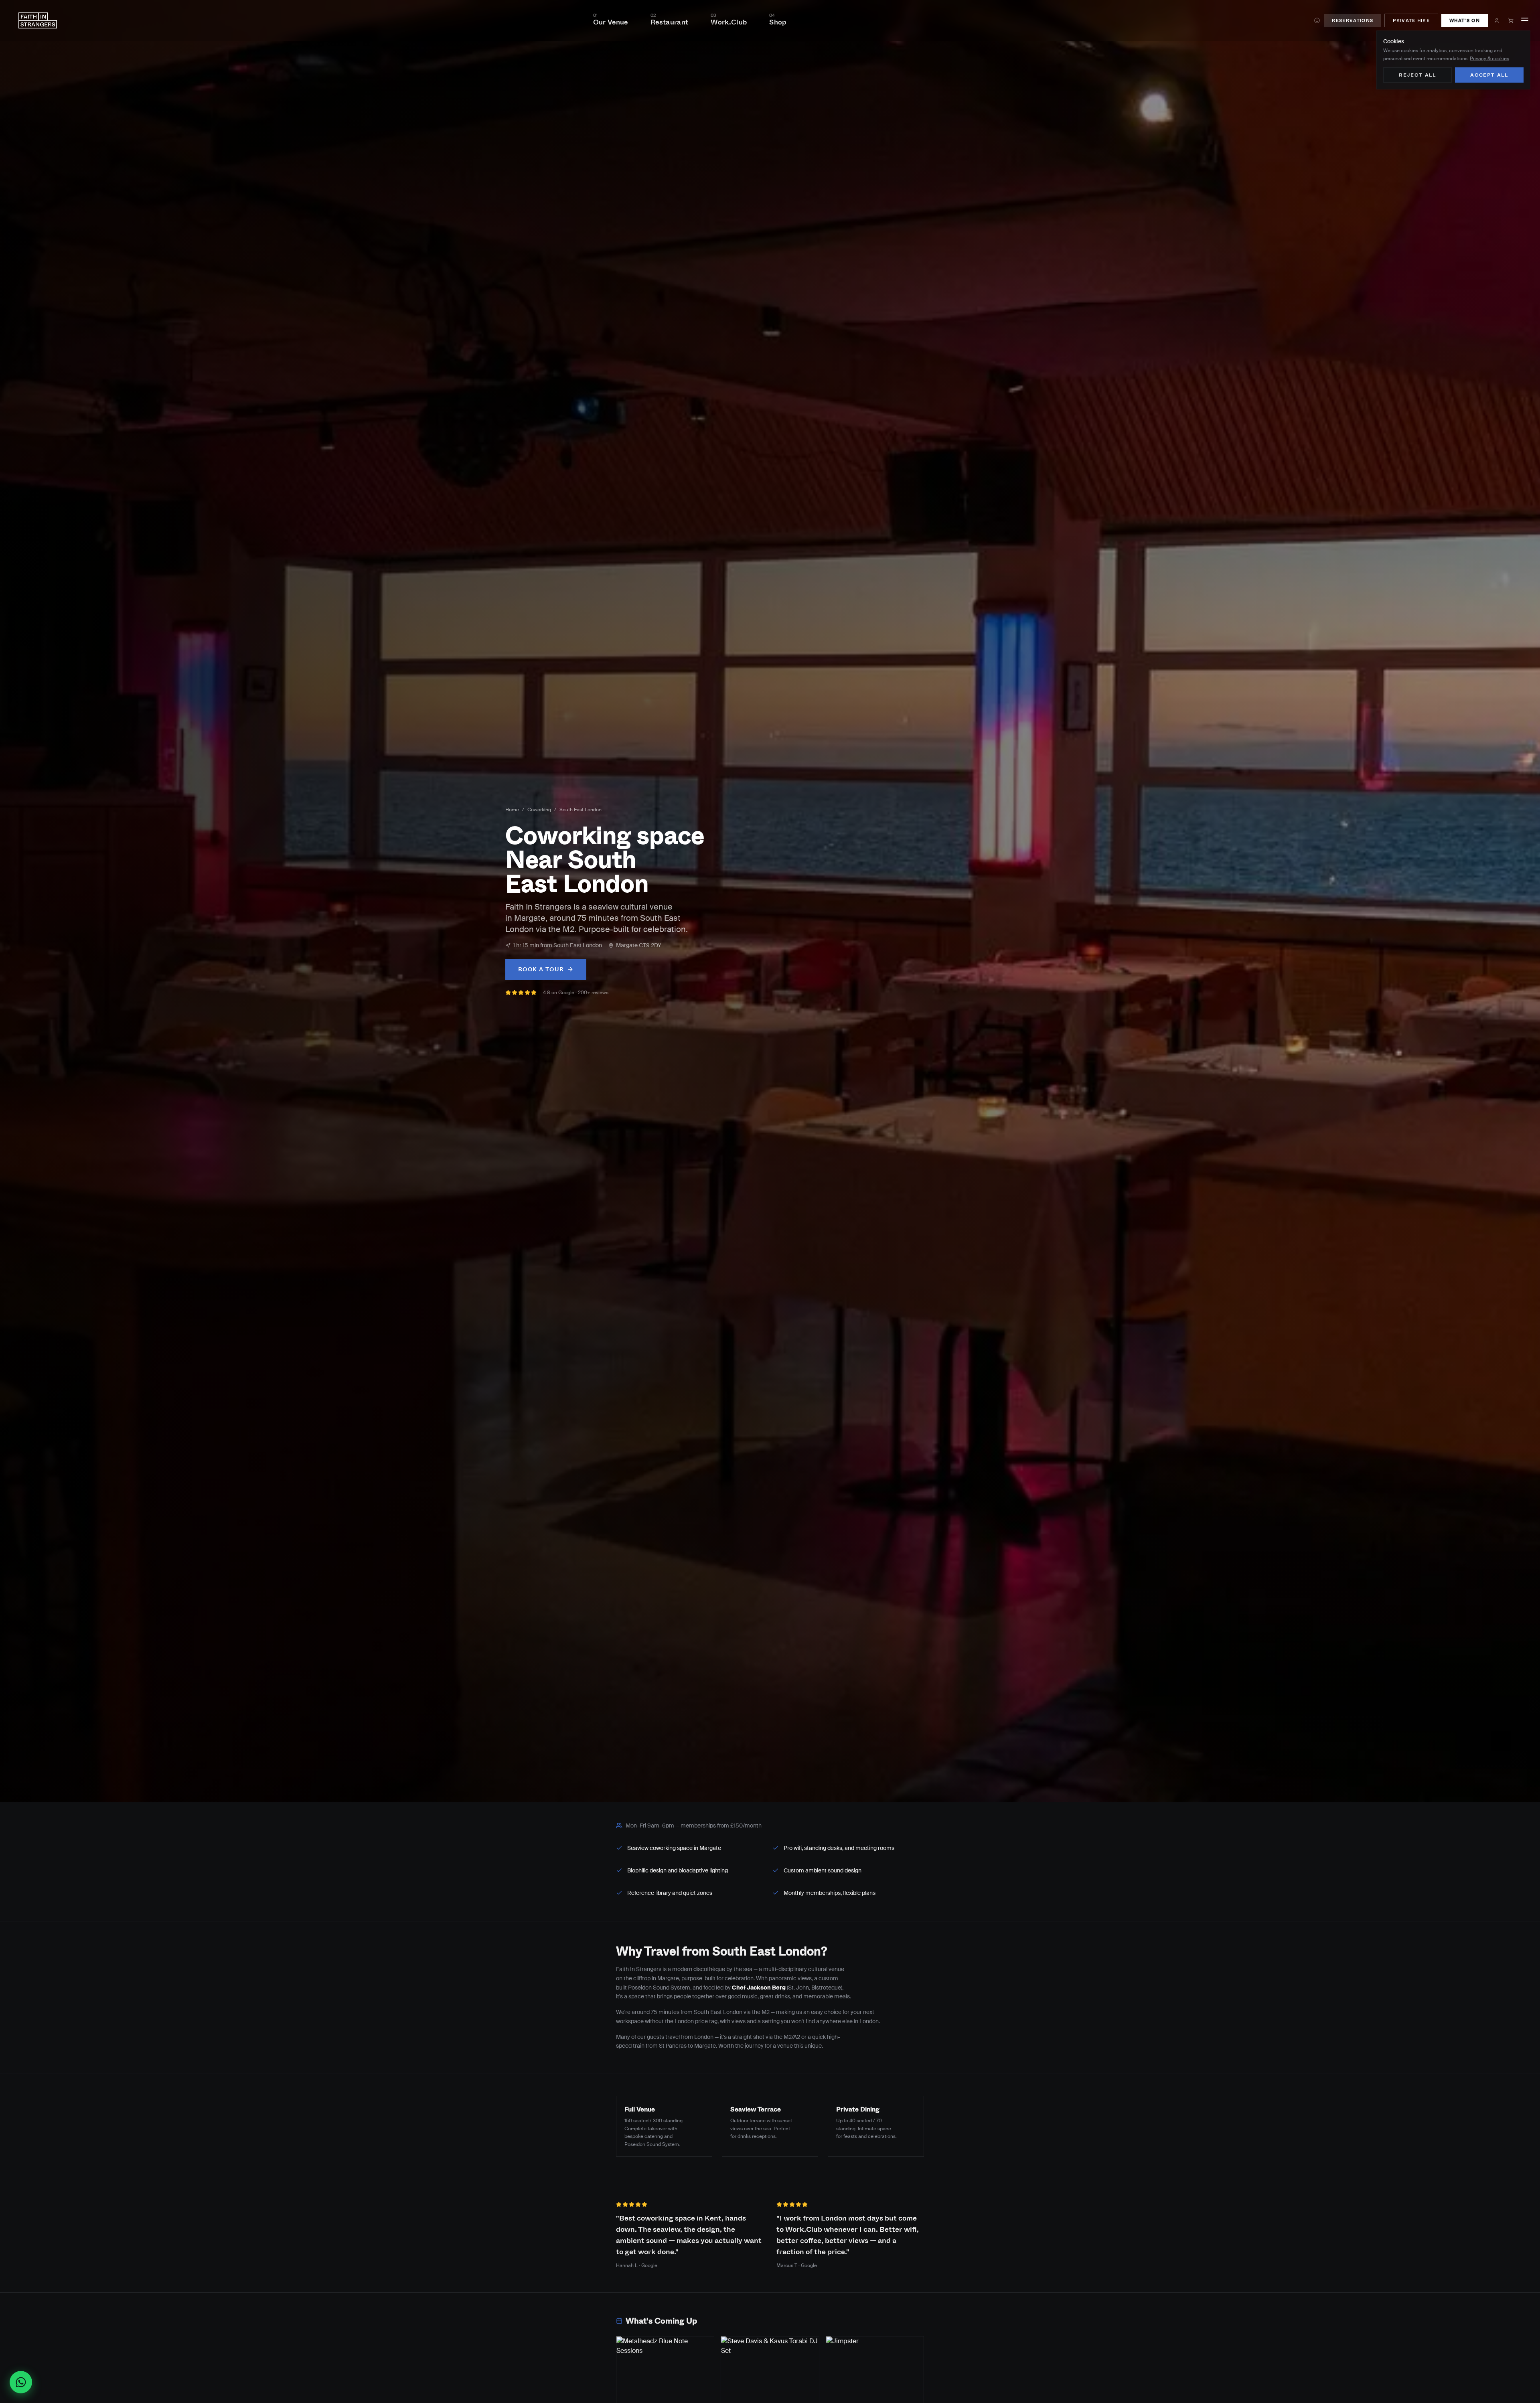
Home (512, 810)
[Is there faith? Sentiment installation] (1317, 20)
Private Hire (1411, 20)
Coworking (539, 810)
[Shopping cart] (1511, 20)
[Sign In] (1497, 20)
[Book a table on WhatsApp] (24, 2382)
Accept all (1489, 75)
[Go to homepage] (38, 20)
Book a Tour (541, 969)
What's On (1465, 20)
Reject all (1417, 75)
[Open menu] (1525, 20)
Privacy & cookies (1489, 59)
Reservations (1353, 20)
